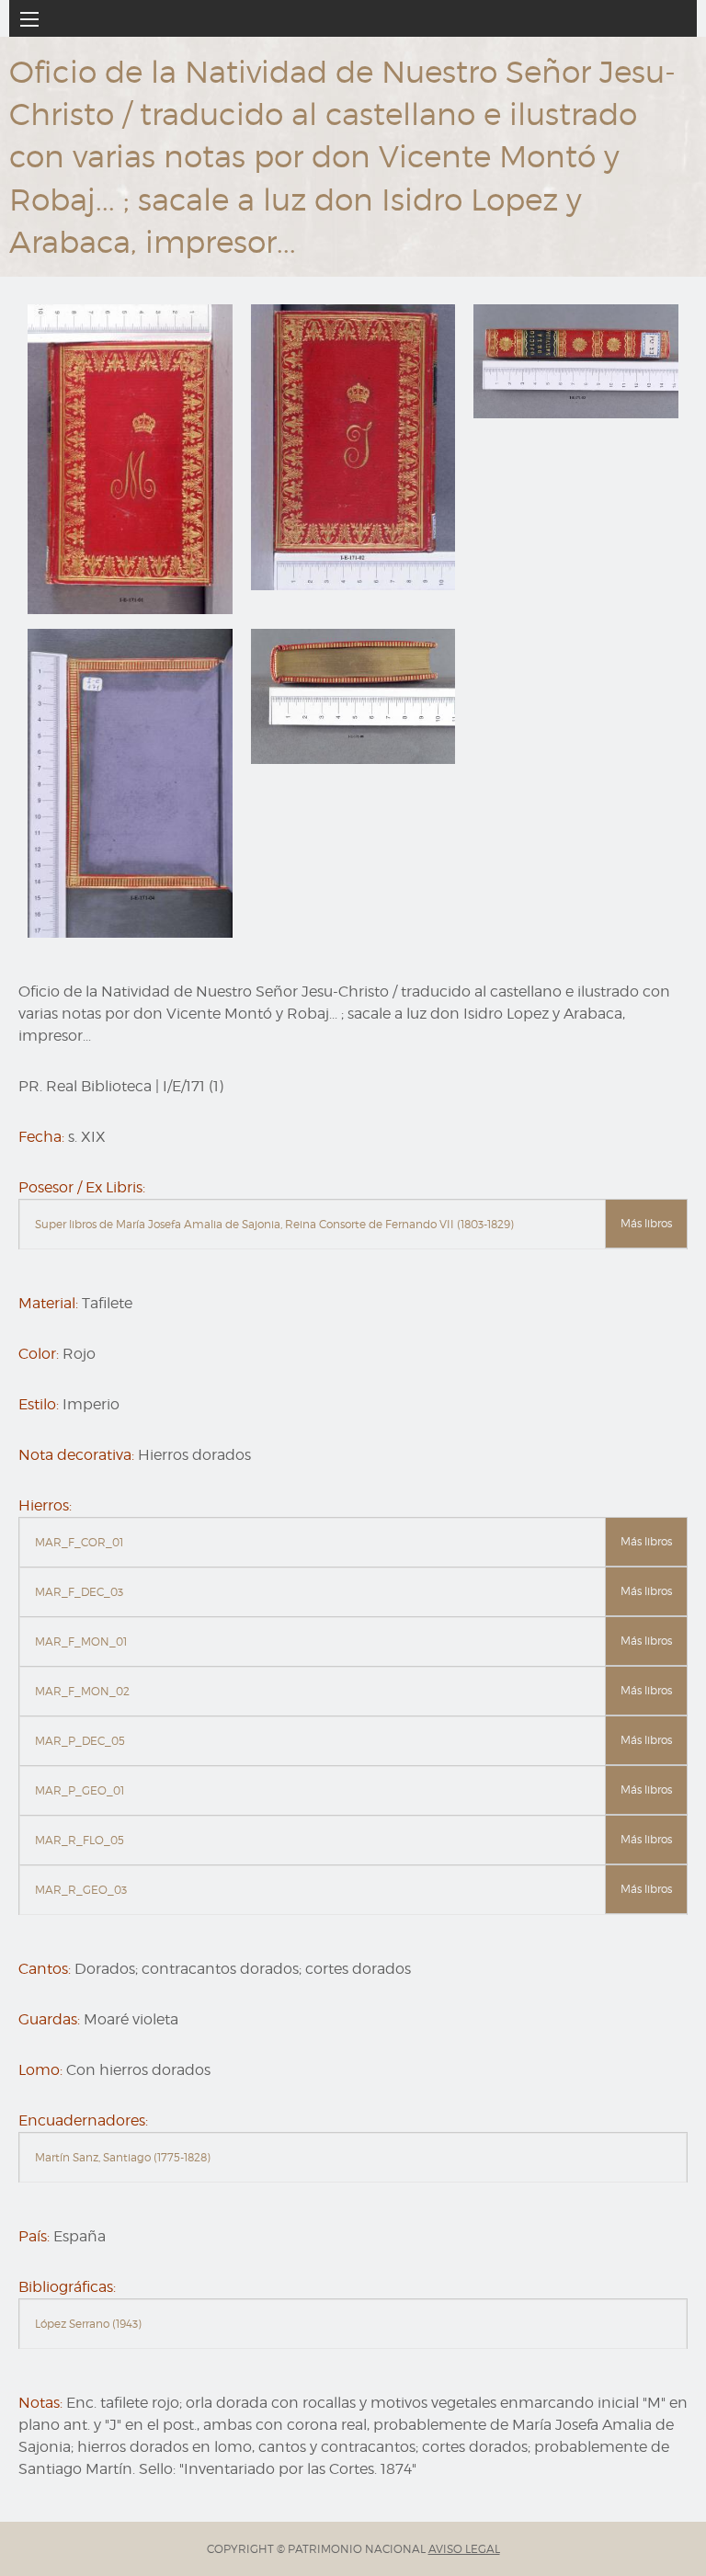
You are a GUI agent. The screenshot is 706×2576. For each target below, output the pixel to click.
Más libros (646, 1223)
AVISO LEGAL (464, 2549)
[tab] (353, 1225)
